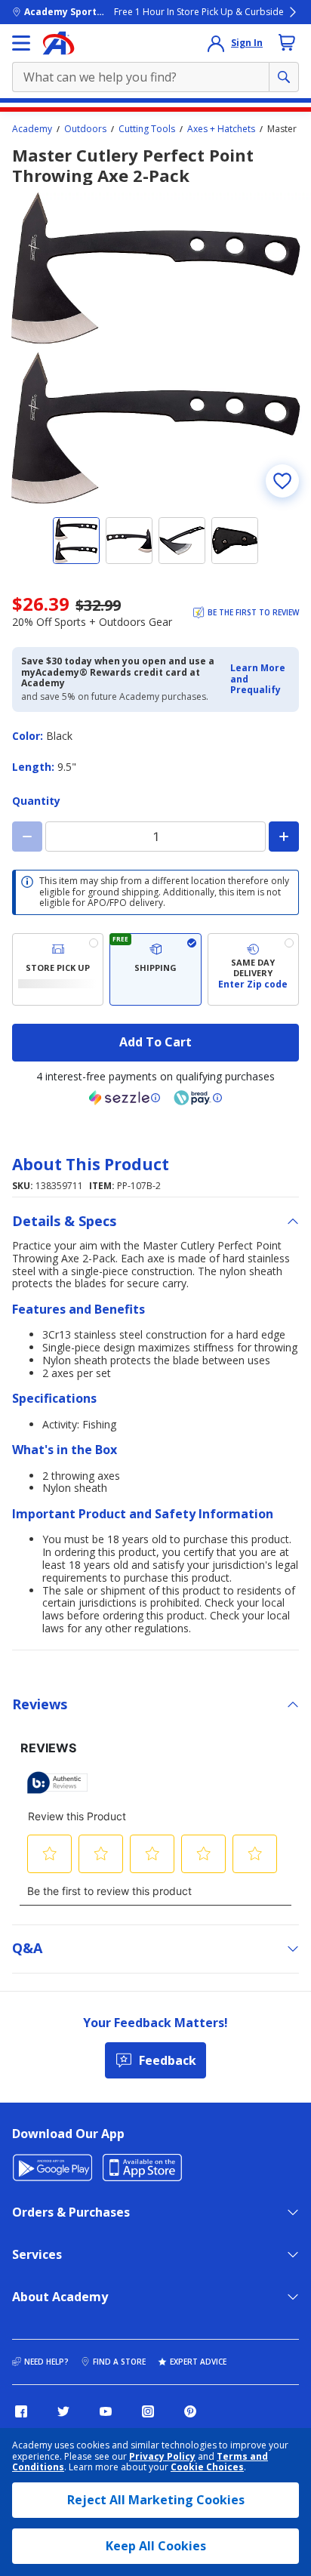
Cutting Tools (147, 129)
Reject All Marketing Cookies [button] (156, 2500)
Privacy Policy (162, 2456)
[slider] (155, 348)
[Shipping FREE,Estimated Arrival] (155, 969)
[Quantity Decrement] (27, 837)
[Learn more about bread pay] (198, 1098)
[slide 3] (182, 541)
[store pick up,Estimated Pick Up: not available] (58, 969)
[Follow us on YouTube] (106, 2411)
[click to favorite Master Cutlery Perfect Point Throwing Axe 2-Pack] (282, 481)
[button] (260, 679)
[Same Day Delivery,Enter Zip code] (253, 969)
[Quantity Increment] (284, 837)
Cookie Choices (207, 2467)
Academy (32, 129)
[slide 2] (129, 541)
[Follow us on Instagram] (148, 2411)
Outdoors (85, 129)
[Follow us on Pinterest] (190, 2411)
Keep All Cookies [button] (156, 2546)
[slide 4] (235, 541)
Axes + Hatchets (221, 129)
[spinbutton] (155, 837)
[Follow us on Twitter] (63, 2411)
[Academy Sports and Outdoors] (59, 43)
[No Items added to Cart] (287, 42)
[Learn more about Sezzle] (125, 1098)
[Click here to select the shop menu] (21, 43)
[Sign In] (216, 43)
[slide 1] (76, 541)
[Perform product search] (284, 77)
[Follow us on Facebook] (21, 2411)
